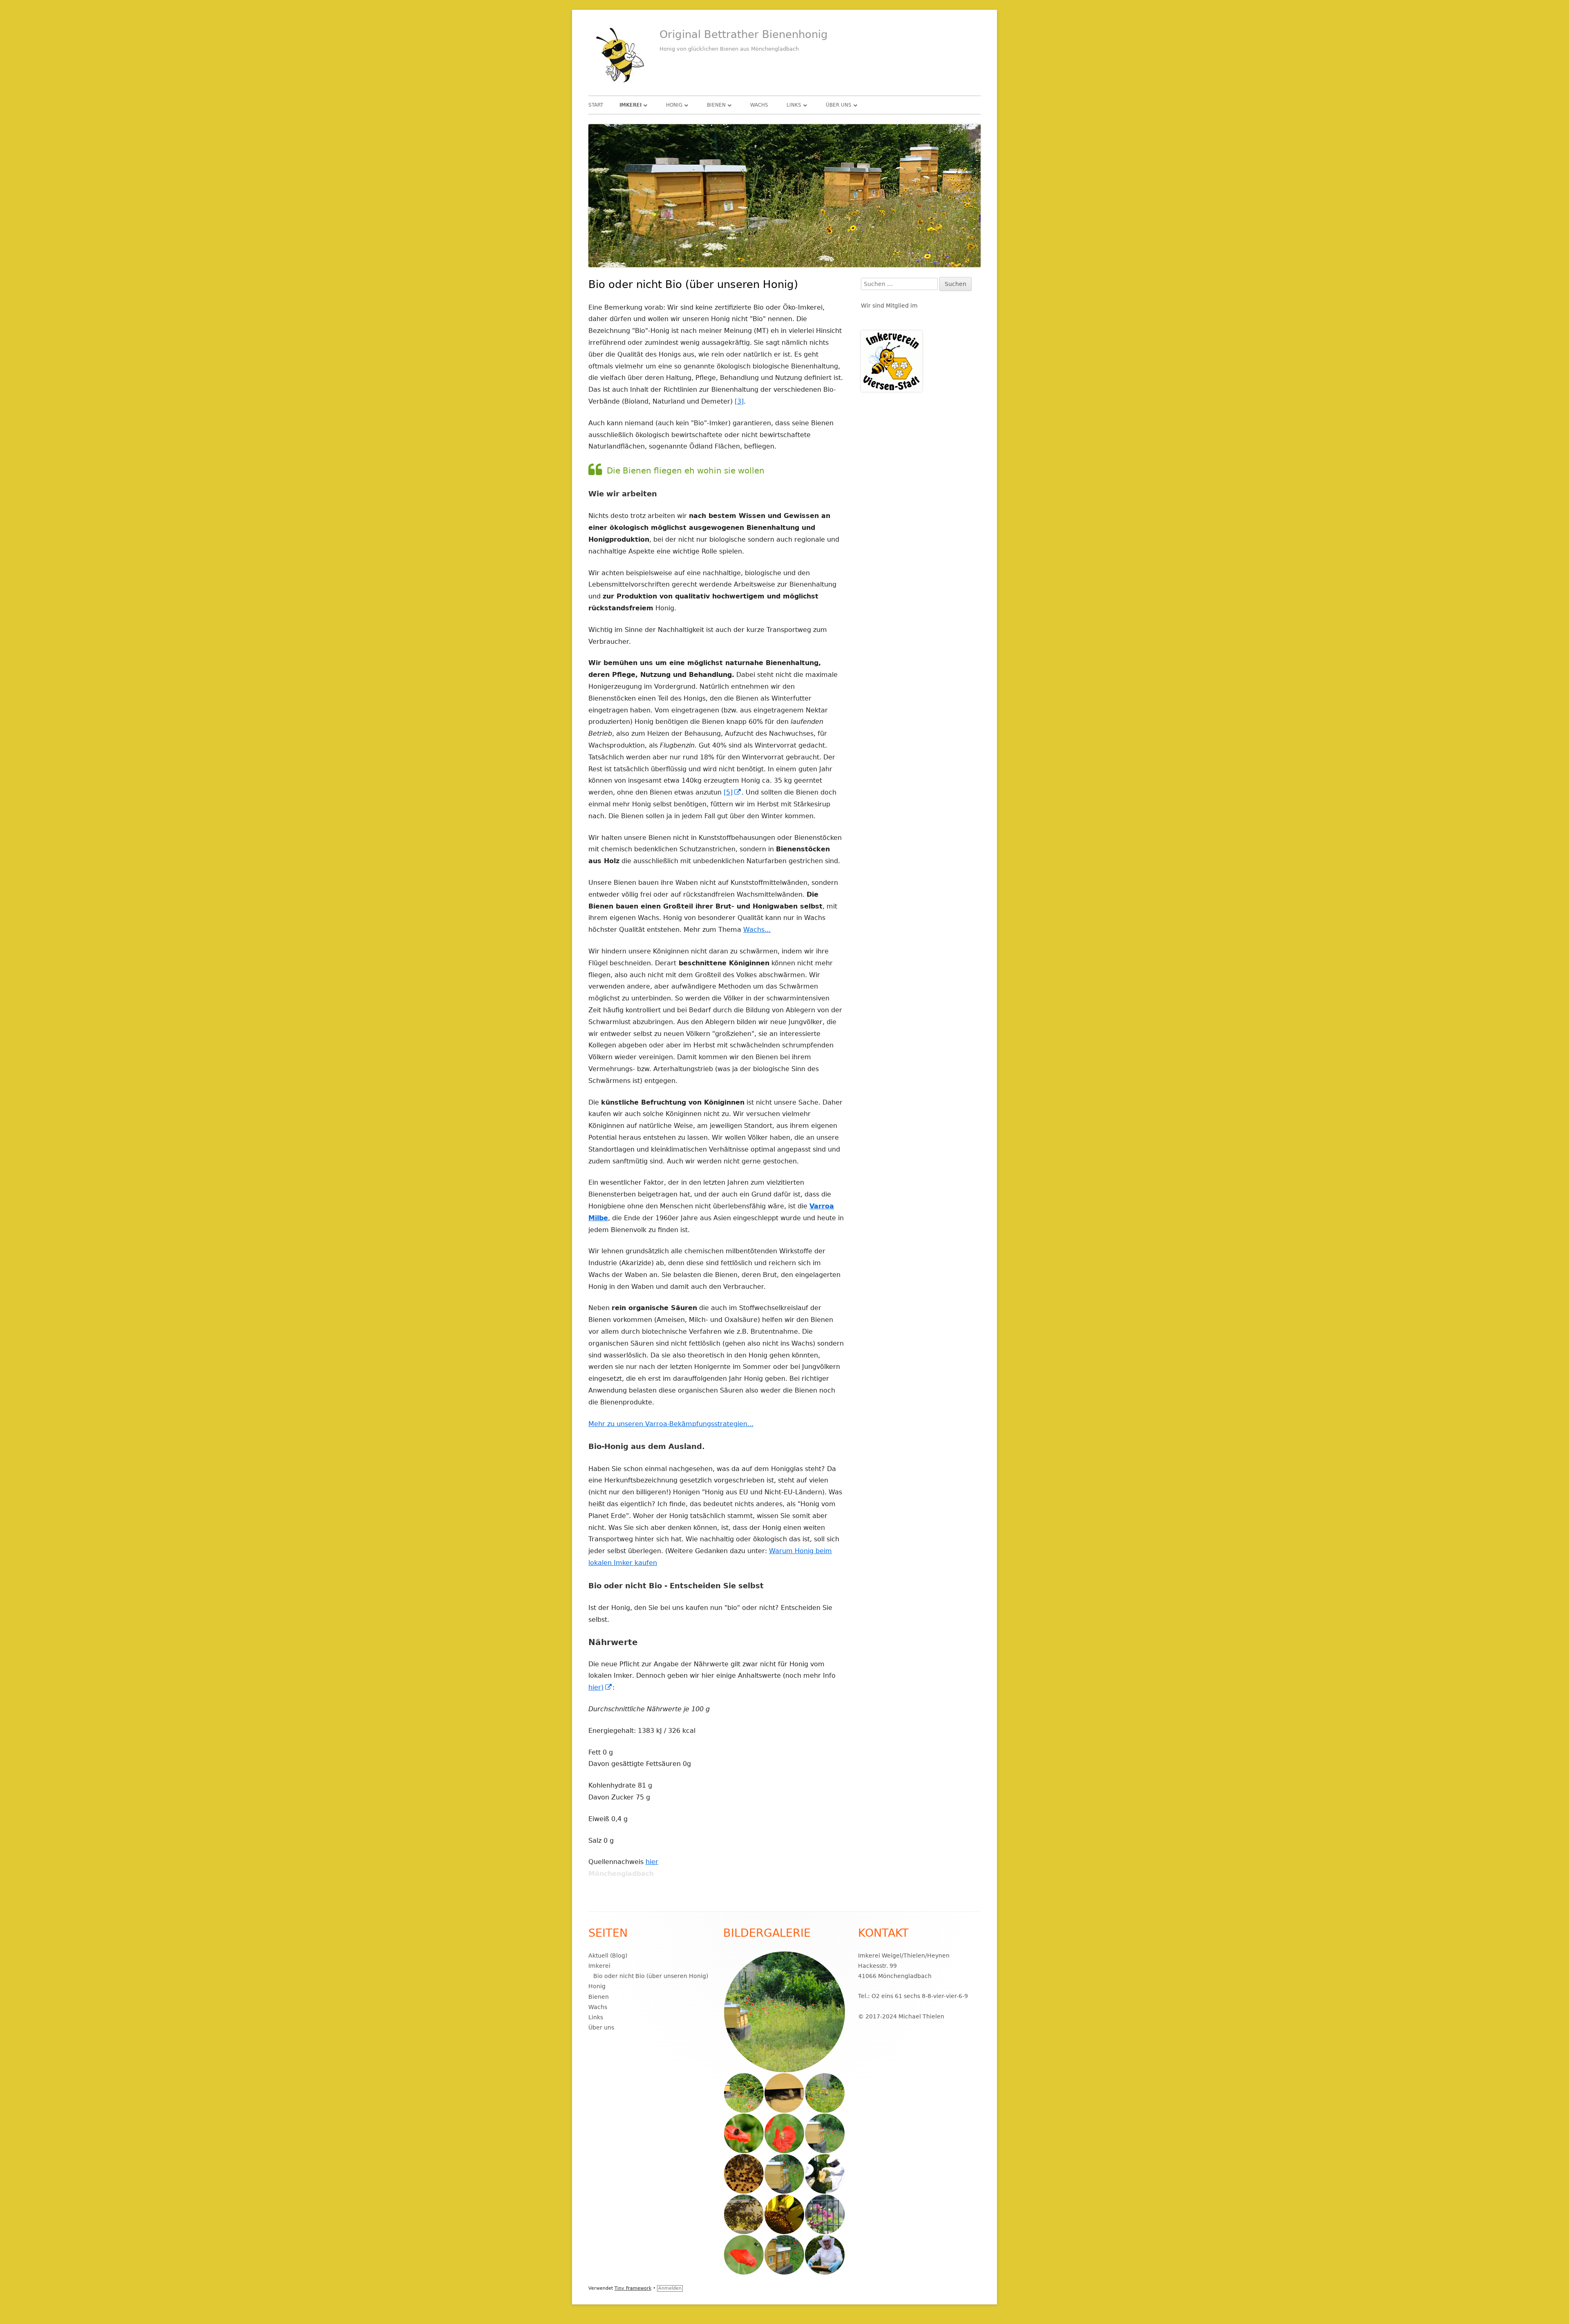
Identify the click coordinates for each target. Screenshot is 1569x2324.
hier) (600, 1687)
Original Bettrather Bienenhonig (744, 34)
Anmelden (670, 2288)
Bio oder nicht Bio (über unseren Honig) (651, 1976)
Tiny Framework (633, 2288)
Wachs (759, 105)
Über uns (839, 105)
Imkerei (630, 105)
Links (794, 105)
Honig (674, 105)
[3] (739, 401)
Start (596, 105)
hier (652, 1862)
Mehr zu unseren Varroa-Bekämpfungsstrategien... (671, 1424)
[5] (733, 792)
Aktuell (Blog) (608, 1956)
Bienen (716, 105)
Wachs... (757, 930)
